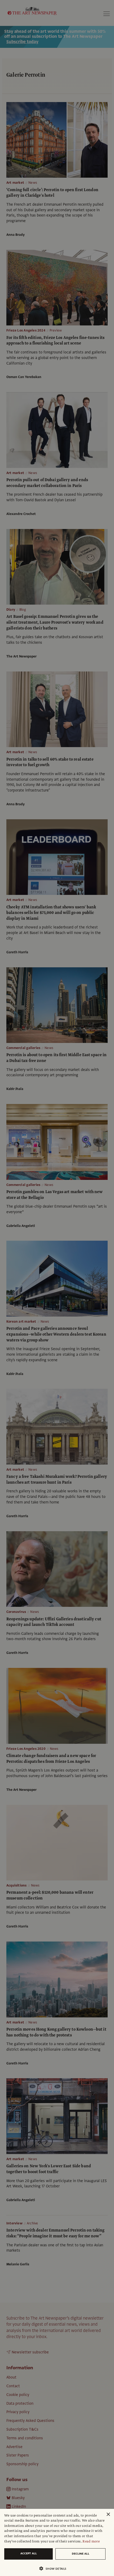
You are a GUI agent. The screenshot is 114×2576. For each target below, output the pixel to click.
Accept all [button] (29, 2553)
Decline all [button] (81, 2554)
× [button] (108, 2515)
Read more (91, 2541)
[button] (55, 2568)
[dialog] (57, 2542)
